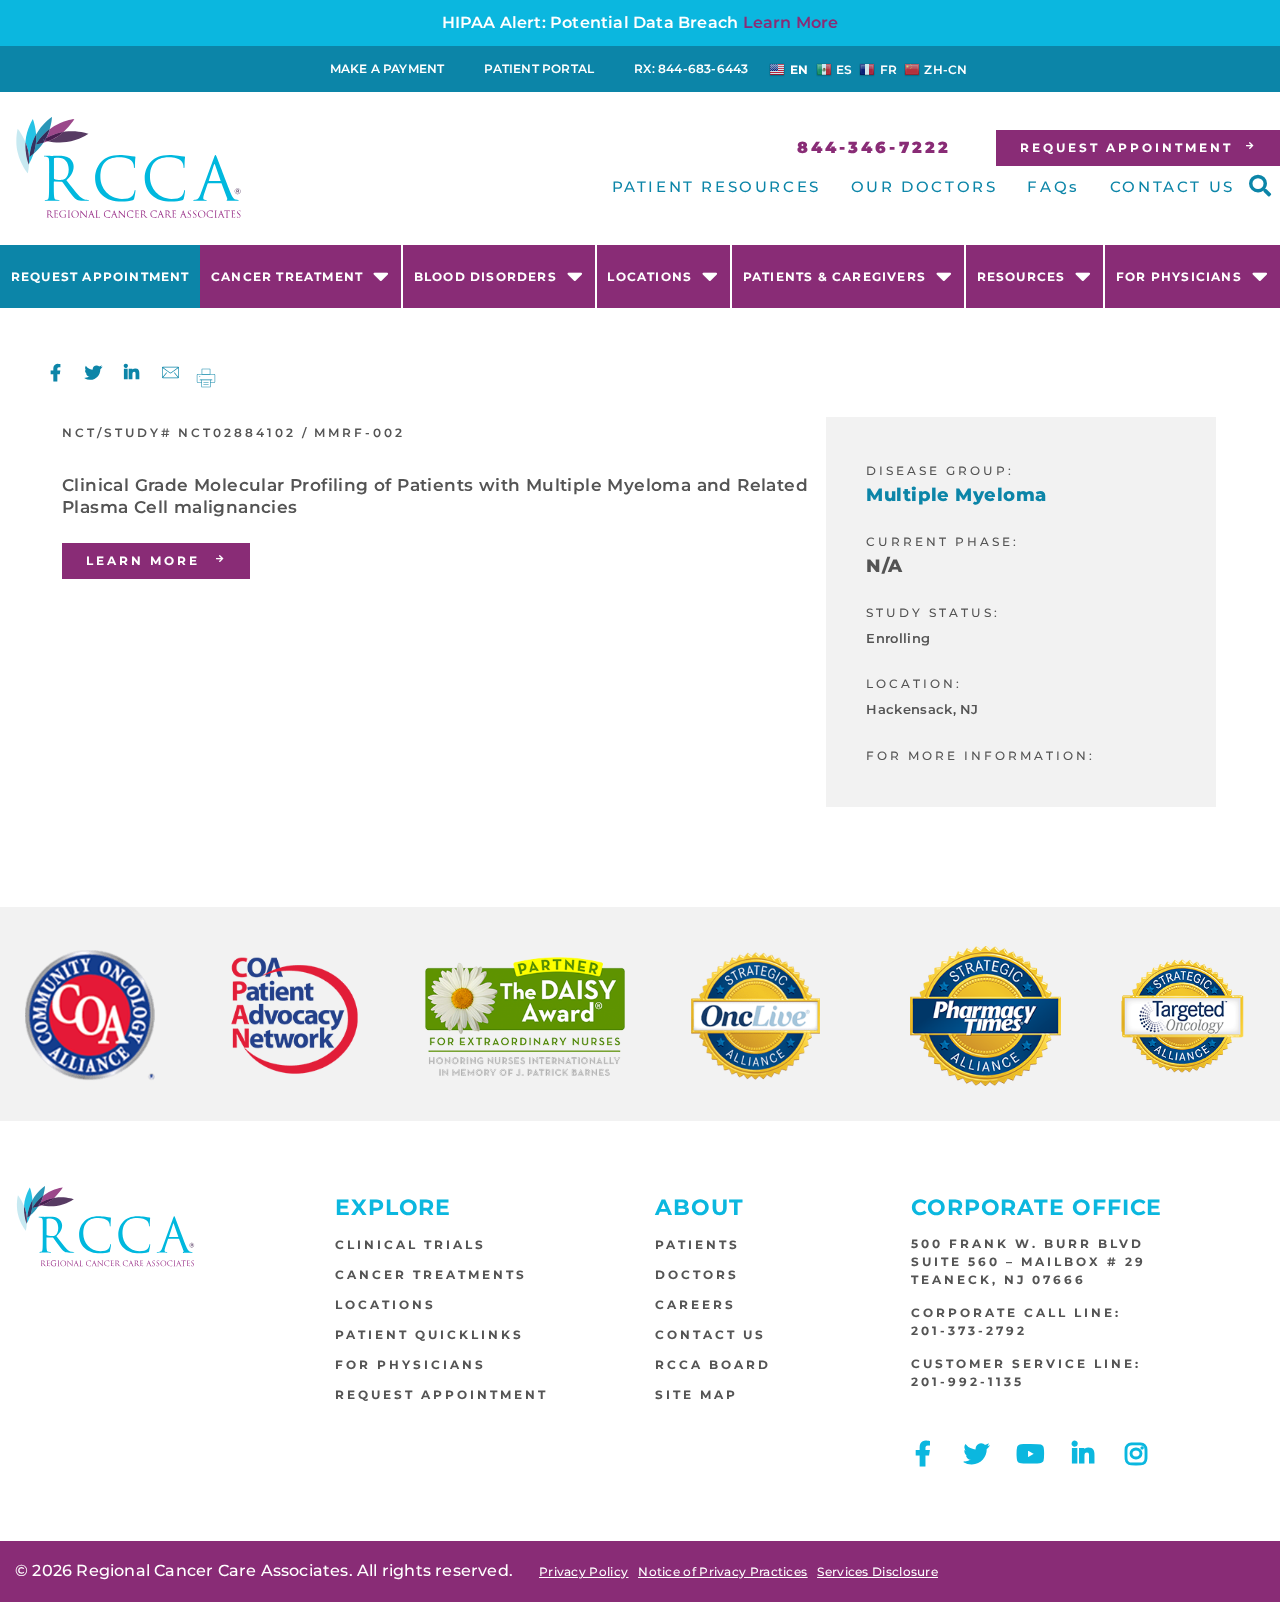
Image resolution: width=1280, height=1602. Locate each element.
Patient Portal (539, 68)
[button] (1260, 186)
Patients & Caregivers (834, 276)
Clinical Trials (410, 1244)
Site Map (696, 1394)
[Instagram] (1136, 1453)
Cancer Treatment (287, 276)
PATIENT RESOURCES (716, 186)
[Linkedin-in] (131, 372)
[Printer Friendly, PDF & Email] (206, 377)
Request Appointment (100, 276)
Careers (695, 1304)
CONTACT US (1172, 186)
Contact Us (710, 1334)
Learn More (791, 22)
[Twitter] (93, 372)
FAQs (1053, 186)
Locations (649, 276)
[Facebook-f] (55, 372)
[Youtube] (1029, 1453)
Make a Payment (387, 68)
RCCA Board (713, 1364)
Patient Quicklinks (429, 1334)
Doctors (697, 1274)
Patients (697, 1244)
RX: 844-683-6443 (691, 68)
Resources (1021, 276)
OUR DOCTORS (924, 186)
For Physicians (1179, 276)
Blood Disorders (485, 276)
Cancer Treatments (431, 1274)
